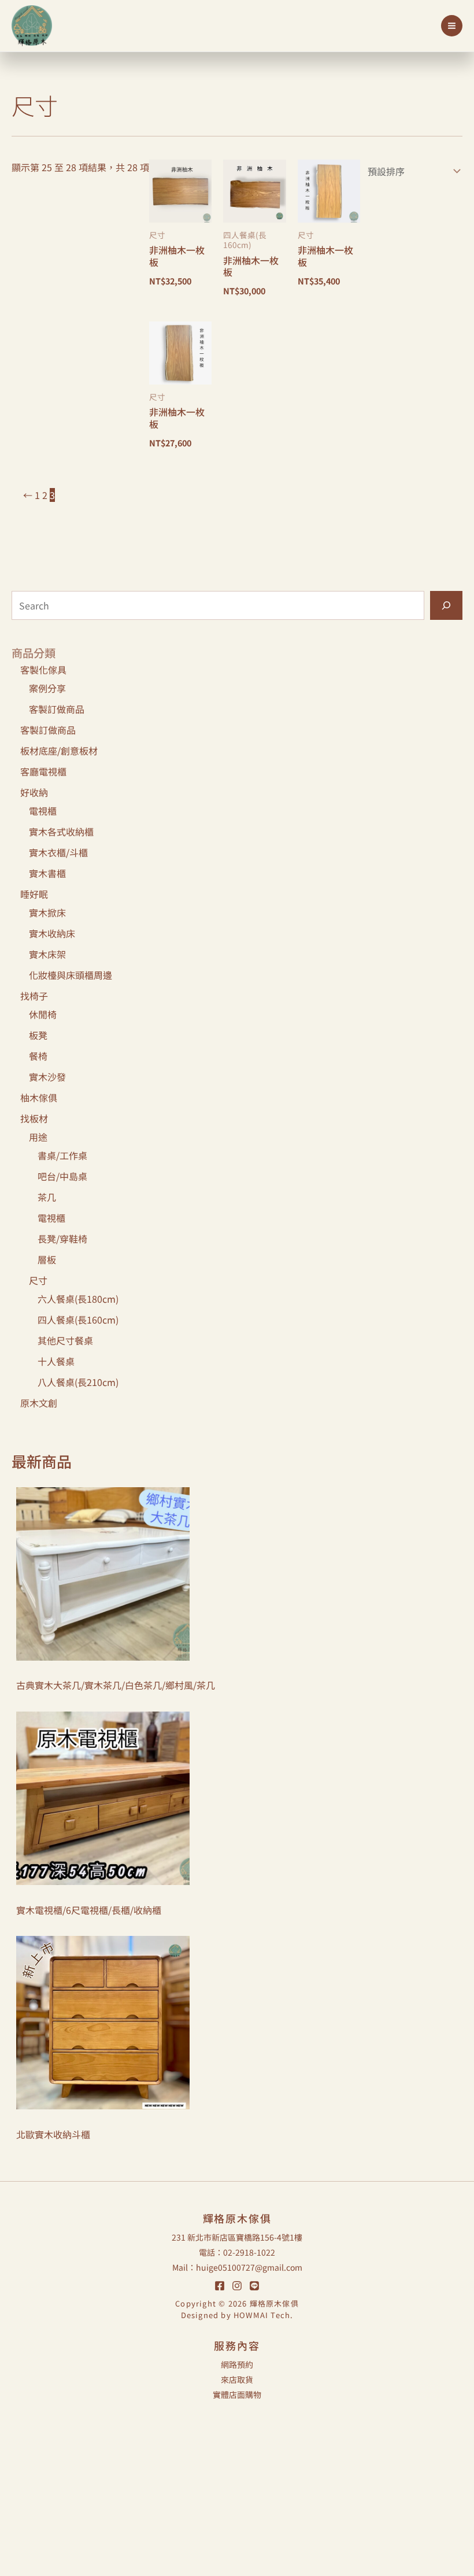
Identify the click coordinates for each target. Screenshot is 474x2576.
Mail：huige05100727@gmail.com (237, 2267)
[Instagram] (237, 2286)
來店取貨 (237, 2379)
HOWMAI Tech (262, 2315)
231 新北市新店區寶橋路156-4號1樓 (237, 2237)
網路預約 (237, 2364)
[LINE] (254, 2286)
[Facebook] (220, 2286)
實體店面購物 (237, 2394)
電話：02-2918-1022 (237, 2252)
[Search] (446, 605)
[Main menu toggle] (452, 26)
